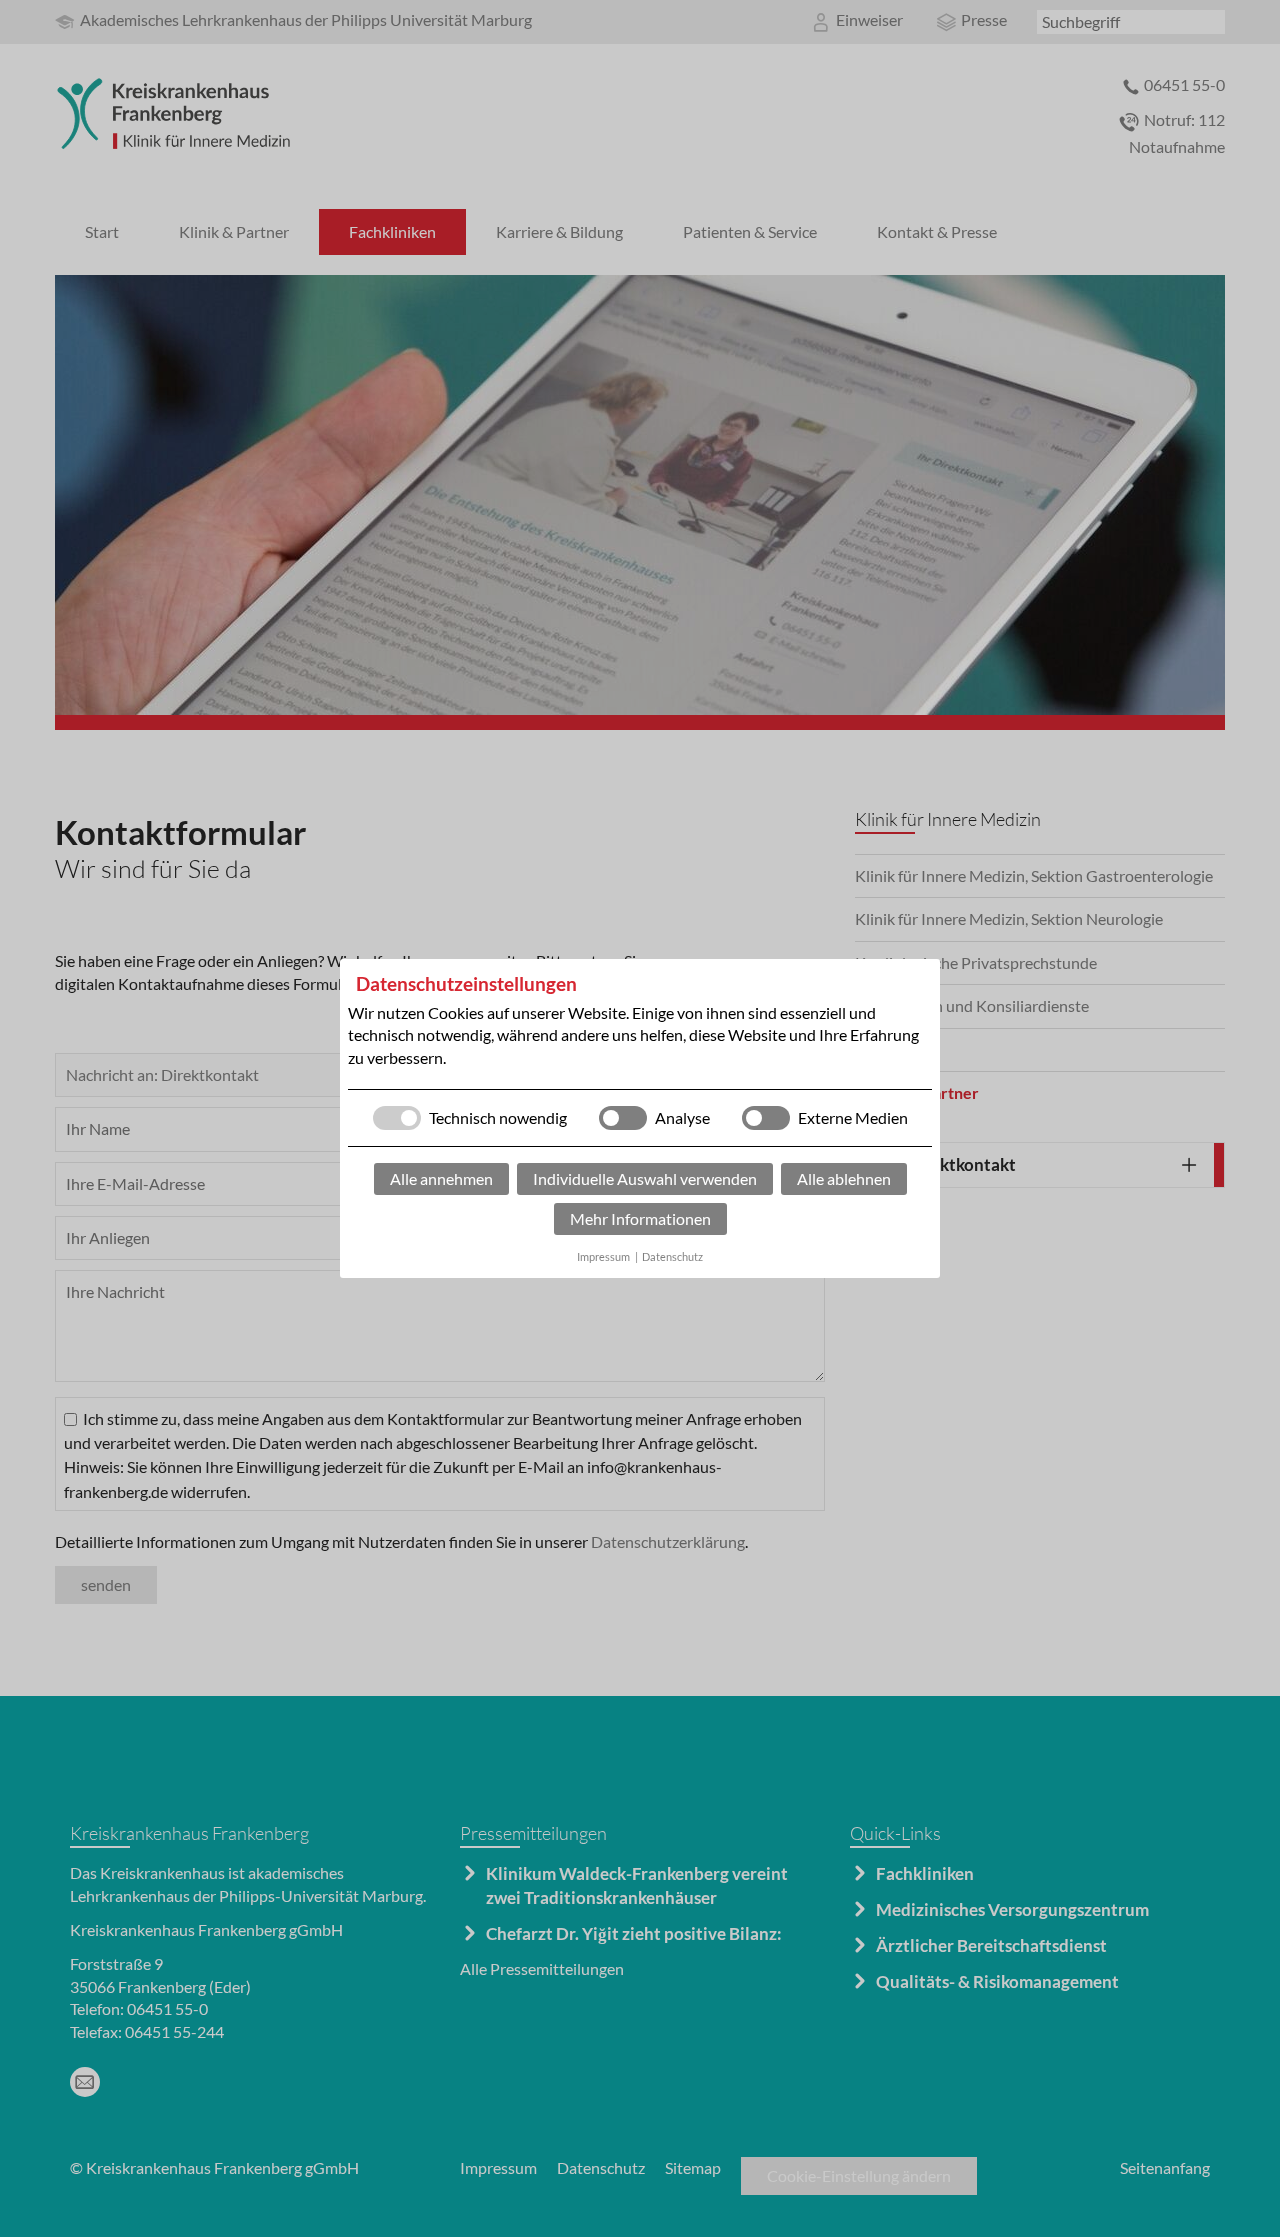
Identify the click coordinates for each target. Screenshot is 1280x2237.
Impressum (603, 1256)
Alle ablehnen (844, 1178)
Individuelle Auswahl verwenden (645, 1178)
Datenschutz (672, 1256)
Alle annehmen (441, 1178)
